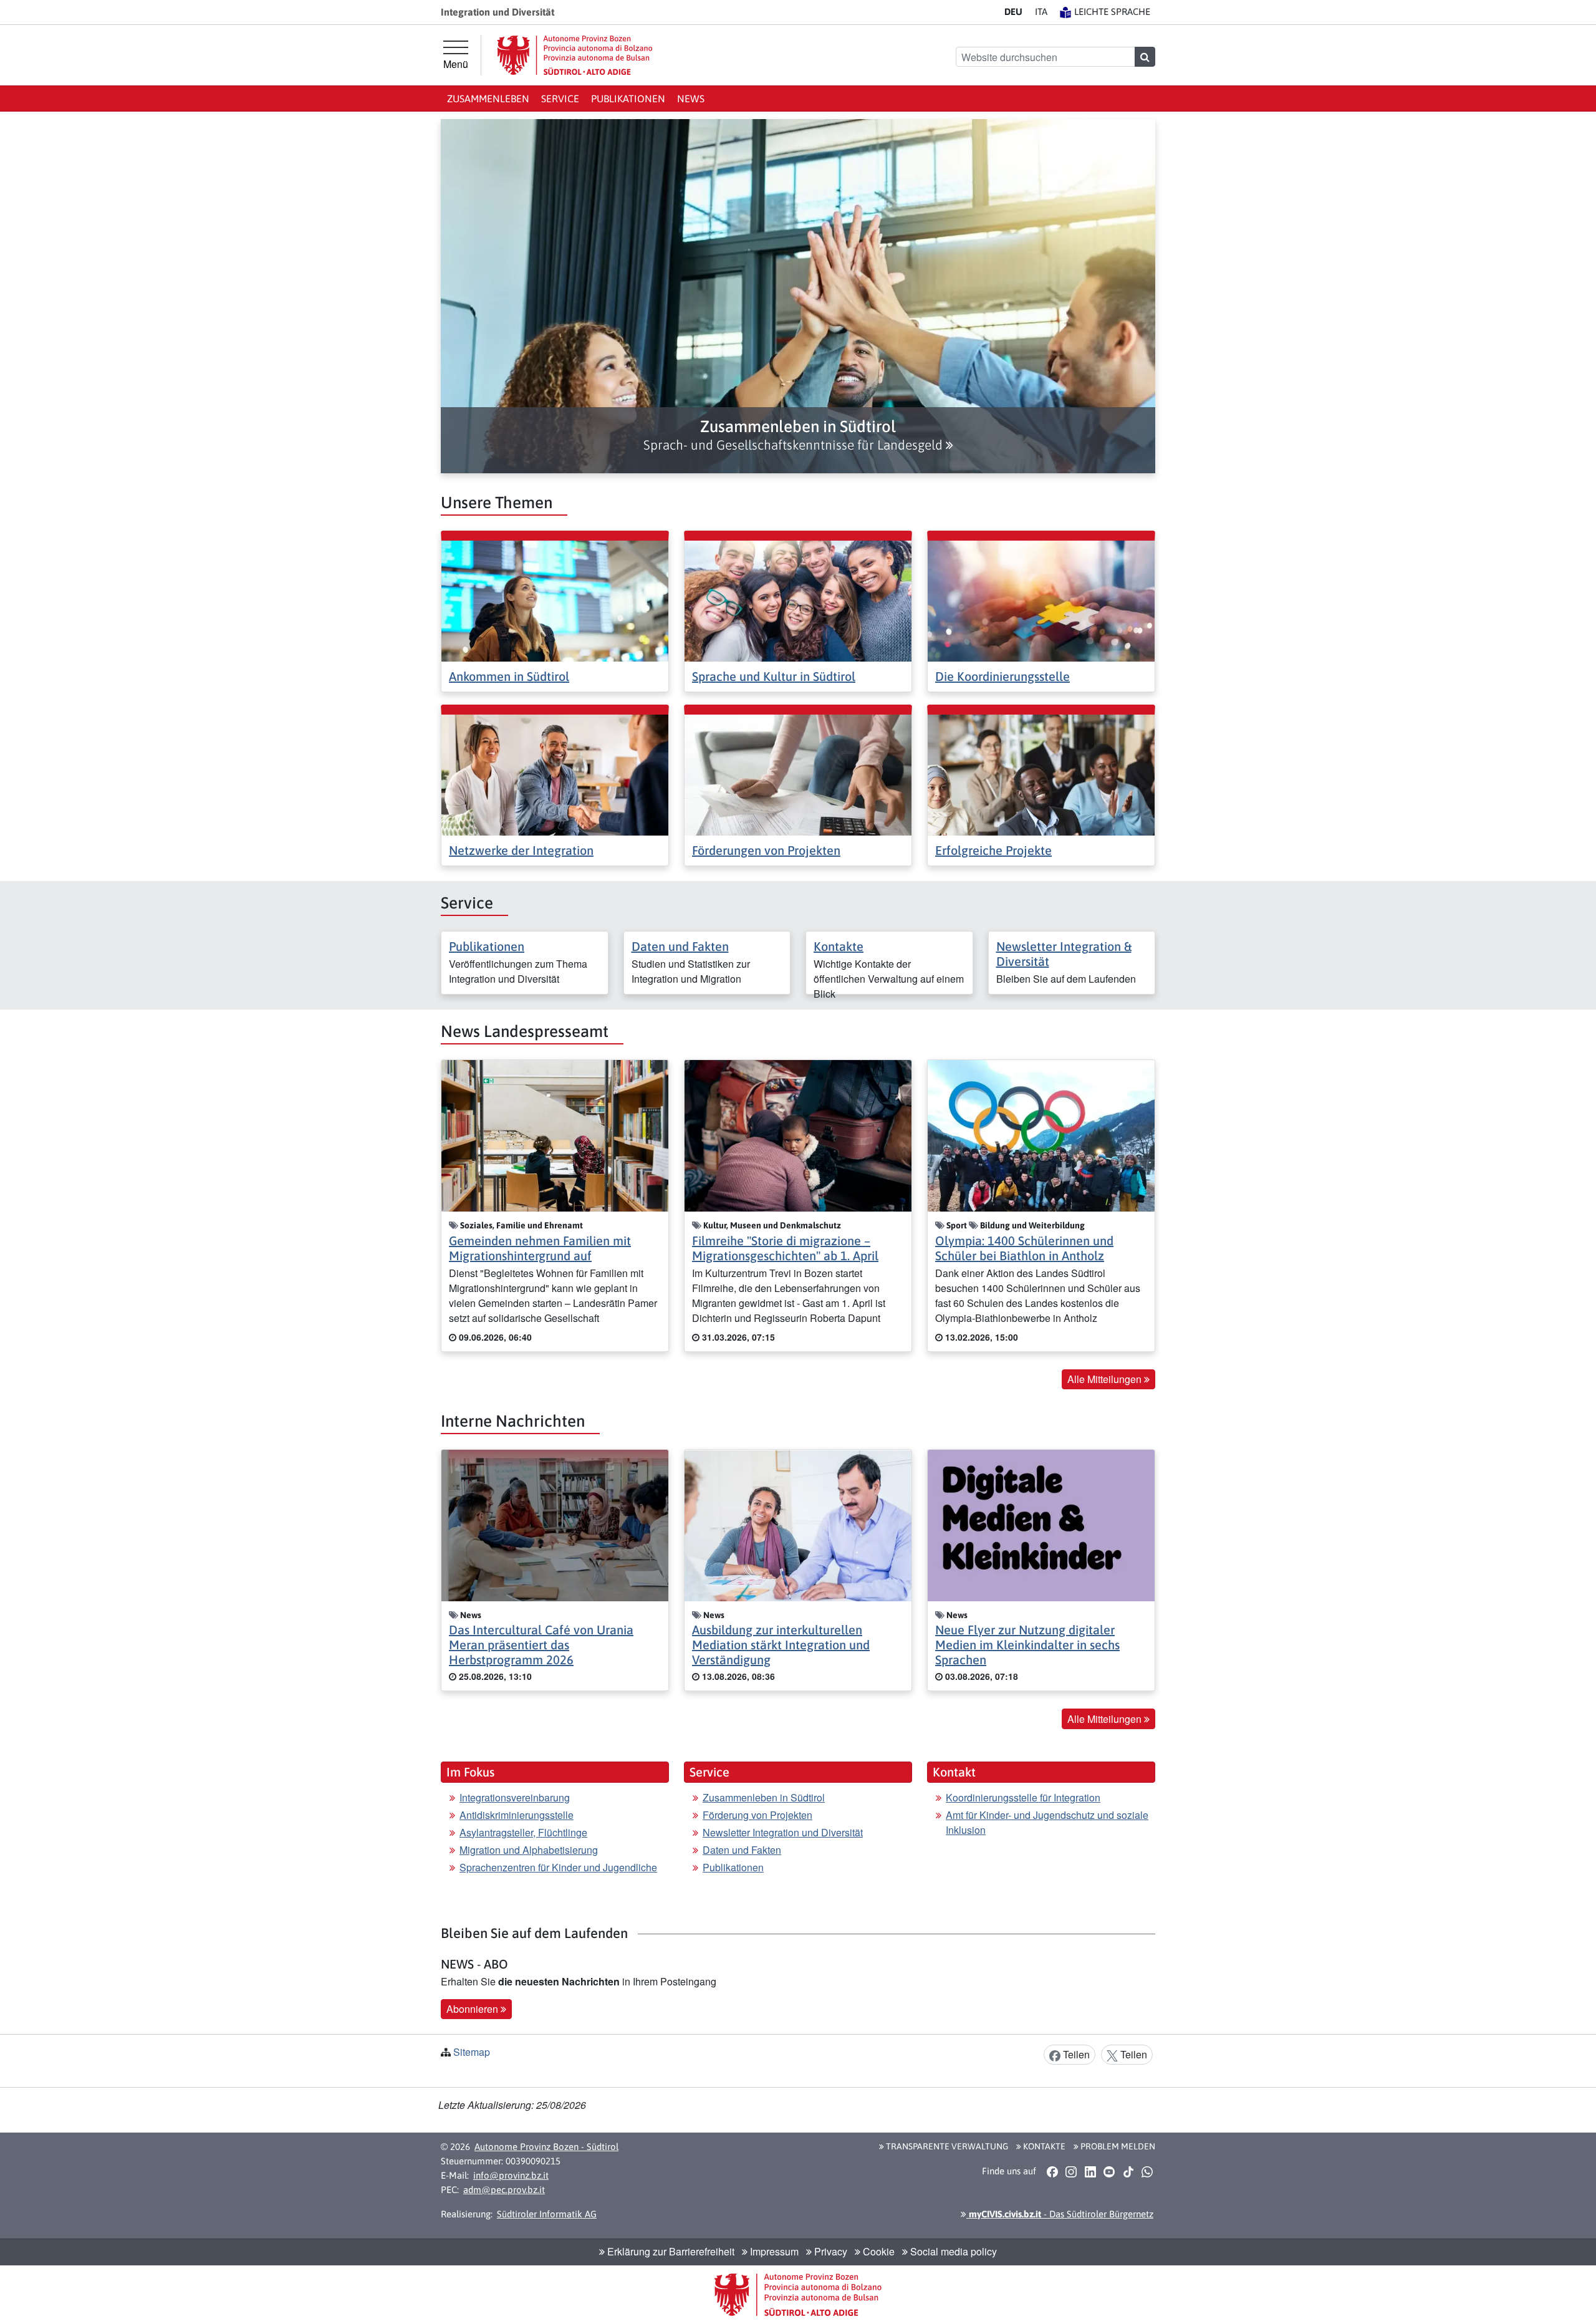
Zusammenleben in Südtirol (764, 1797)
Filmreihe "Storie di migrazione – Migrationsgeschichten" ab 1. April (785, 1248)
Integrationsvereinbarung (515, 1797)
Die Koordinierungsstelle (1002, 676)
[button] (798, 435)
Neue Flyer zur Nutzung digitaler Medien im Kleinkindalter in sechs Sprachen (1027, 1645)
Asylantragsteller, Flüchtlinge (523, 1832)
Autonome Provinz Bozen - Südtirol (546, 2147)
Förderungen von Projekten (766, 850)
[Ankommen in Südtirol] (555, 600)
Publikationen (628, 99)
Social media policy (952, 2251)
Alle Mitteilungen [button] (1106, 1379)
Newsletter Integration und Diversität (783, 1832)
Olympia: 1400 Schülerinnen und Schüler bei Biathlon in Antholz (1024, 1248)
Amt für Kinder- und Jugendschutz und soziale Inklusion (1047, 1822)
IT (1041, 12)
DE (1013, 12)
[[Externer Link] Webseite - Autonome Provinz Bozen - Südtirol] (575, 55)
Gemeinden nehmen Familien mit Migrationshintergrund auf (540, 1248)
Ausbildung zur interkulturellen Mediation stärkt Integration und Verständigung (781, 1645)
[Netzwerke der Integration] (555, 774)
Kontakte (839, 946)
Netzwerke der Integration (521, 850)
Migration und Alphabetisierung (529, 1850)
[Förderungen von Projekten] (798, 774)
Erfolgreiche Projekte (993, 850)
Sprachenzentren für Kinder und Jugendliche (558, 1867)
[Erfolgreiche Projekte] (1041, 774)
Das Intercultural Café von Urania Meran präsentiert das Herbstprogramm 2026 (541, 1645)
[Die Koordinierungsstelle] (1041, 600)
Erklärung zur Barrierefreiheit (670, 2251)
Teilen (1075, 2054)
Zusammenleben (488, 99)
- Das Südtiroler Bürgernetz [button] (1060, 2214)
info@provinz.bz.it (511, 2175)
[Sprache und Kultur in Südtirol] (798, 600)
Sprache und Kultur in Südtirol (774, 676)
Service (560, 99)
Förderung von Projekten (757, 1815)
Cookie (877, 2251)
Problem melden (1117, 2146)
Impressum (773, 2251)
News (691, 99)
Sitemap (472, 2052)
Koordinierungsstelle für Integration (1023, 1797)
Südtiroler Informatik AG (547, 2214)
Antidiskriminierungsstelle (517, 1815)
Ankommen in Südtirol (509, 676)
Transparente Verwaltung (946, 2146)
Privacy (829, 2251)
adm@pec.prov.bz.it (504, 2190)
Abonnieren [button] (474, 2009)
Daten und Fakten (680, 946)
